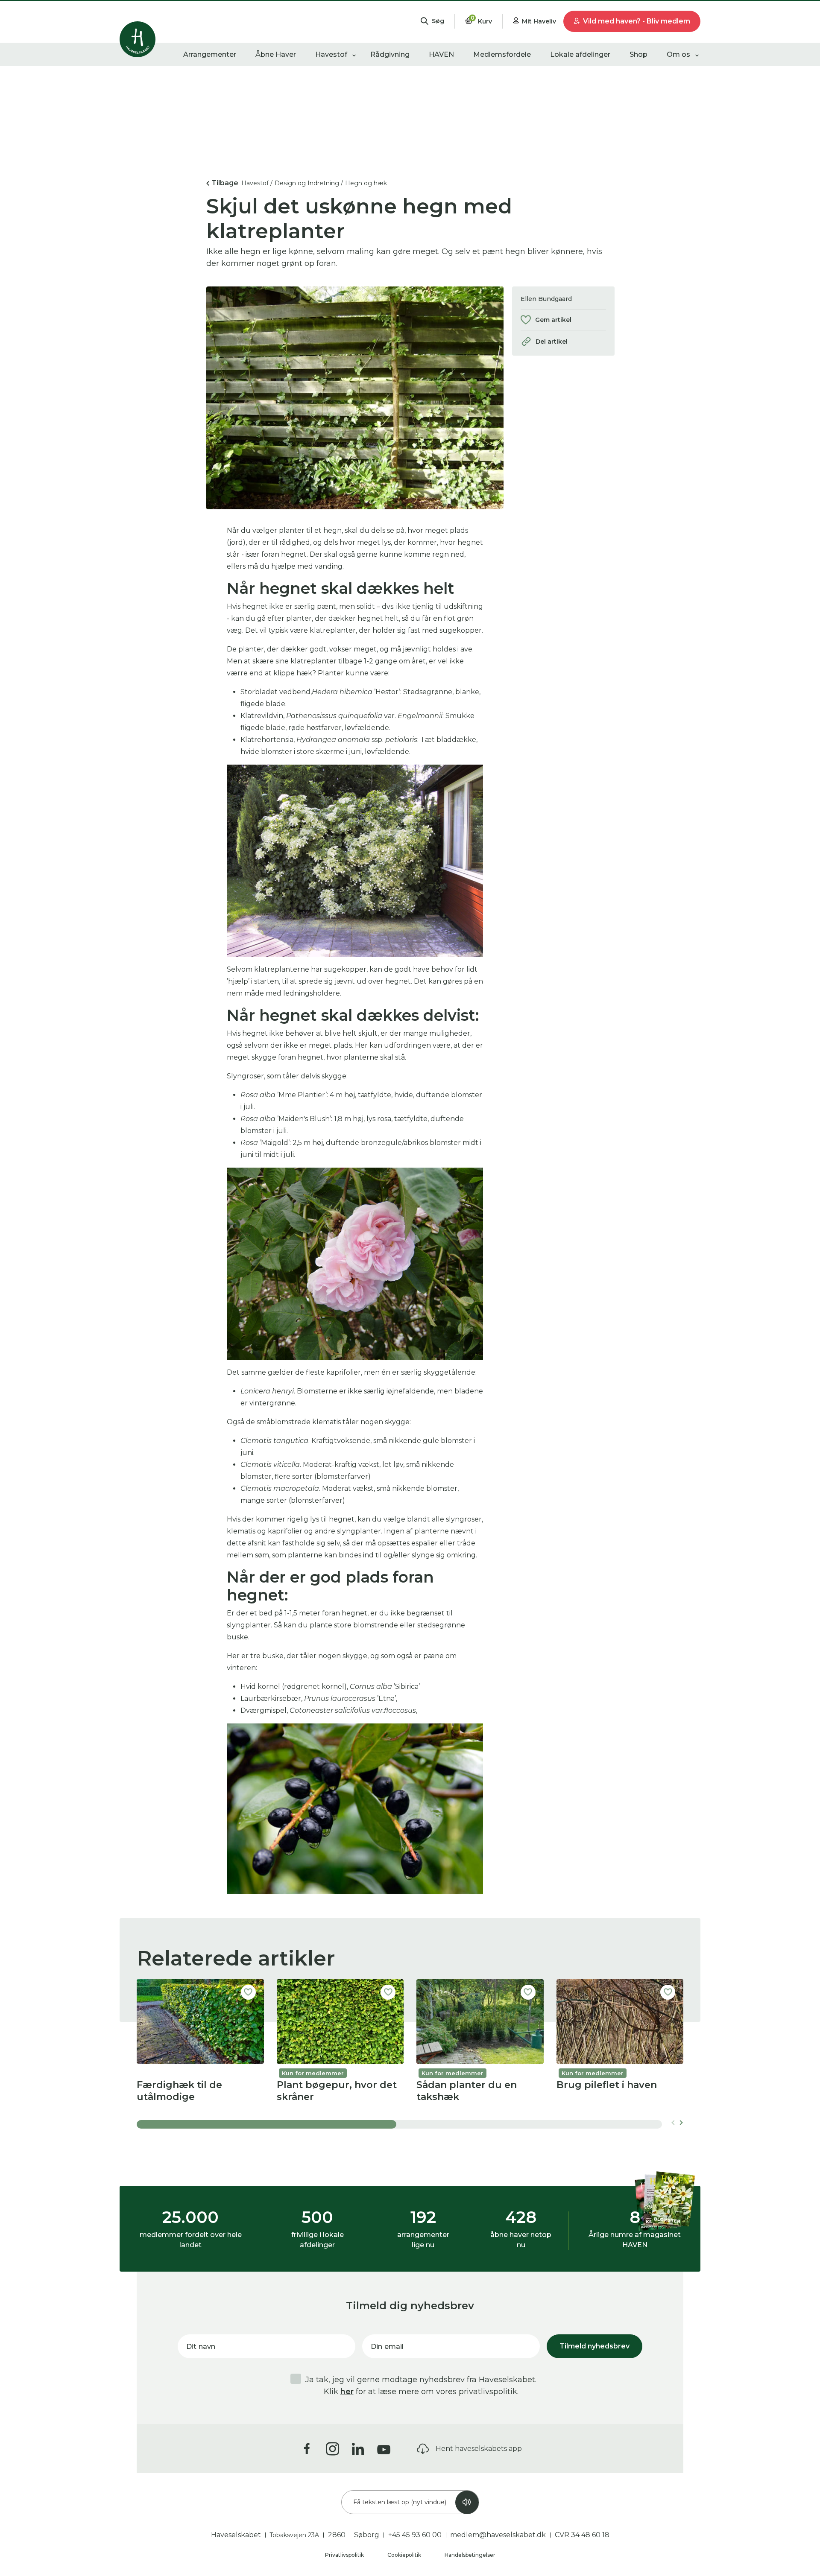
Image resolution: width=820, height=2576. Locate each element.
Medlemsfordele (502, 54)
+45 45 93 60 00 (415, 2535)
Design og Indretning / (309, 183)
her (347, 2392)
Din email (387, 2347)
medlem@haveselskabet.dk (498, 2535)
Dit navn (201, 2347)
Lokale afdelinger (580, 54)
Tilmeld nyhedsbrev (594, 2346)
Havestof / (257, 183)
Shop (638, 54)
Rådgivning (390, 54)
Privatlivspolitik (345, 2555)
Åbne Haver (276, 54)
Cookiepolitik (405, 2555)
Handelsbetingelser (470, 2555)
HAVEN (441, 54)
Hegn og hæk (366, 183)
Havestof (331, 54)
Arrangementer (210, 54)
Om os (678, 54)
